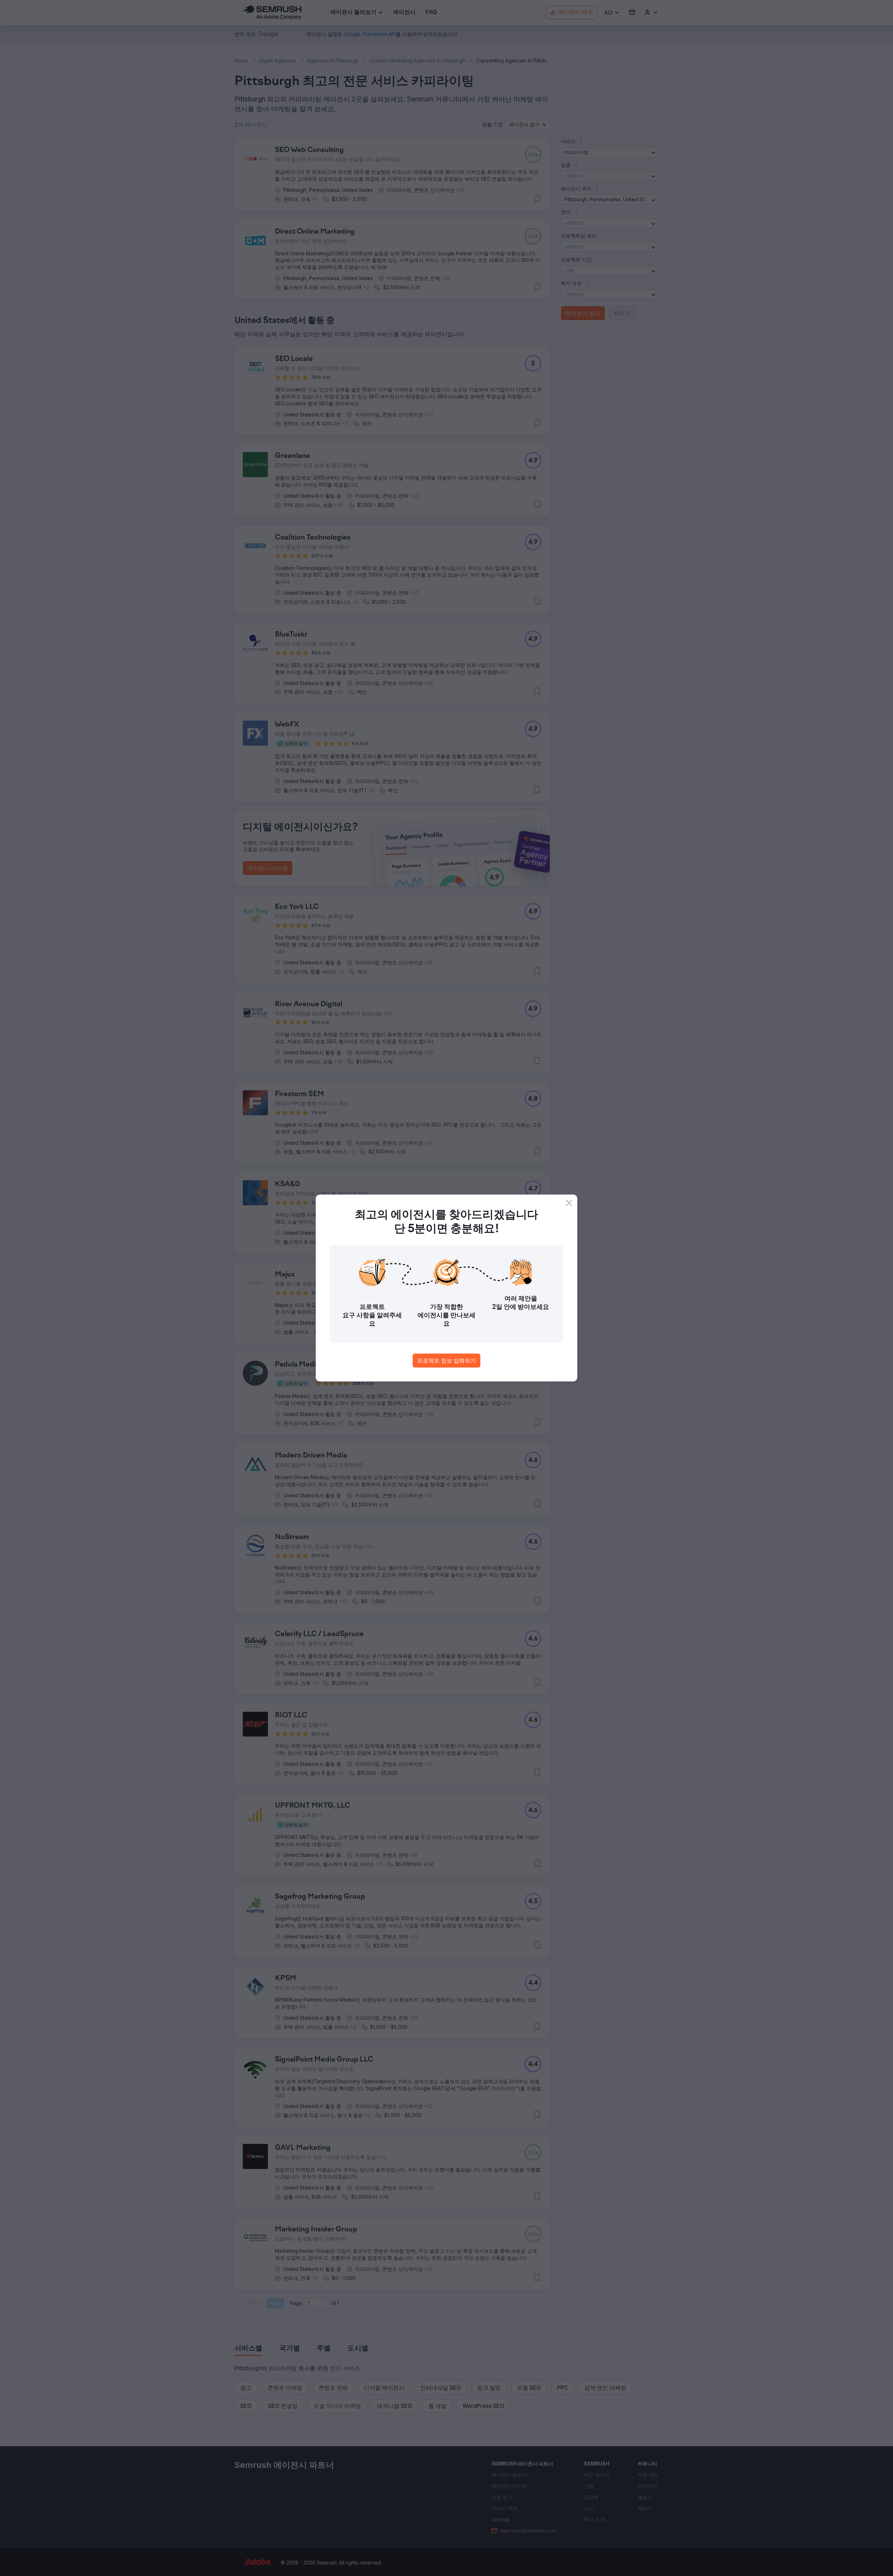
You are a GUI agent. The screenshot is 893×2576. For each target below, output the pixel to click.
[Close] (569, 1203)
